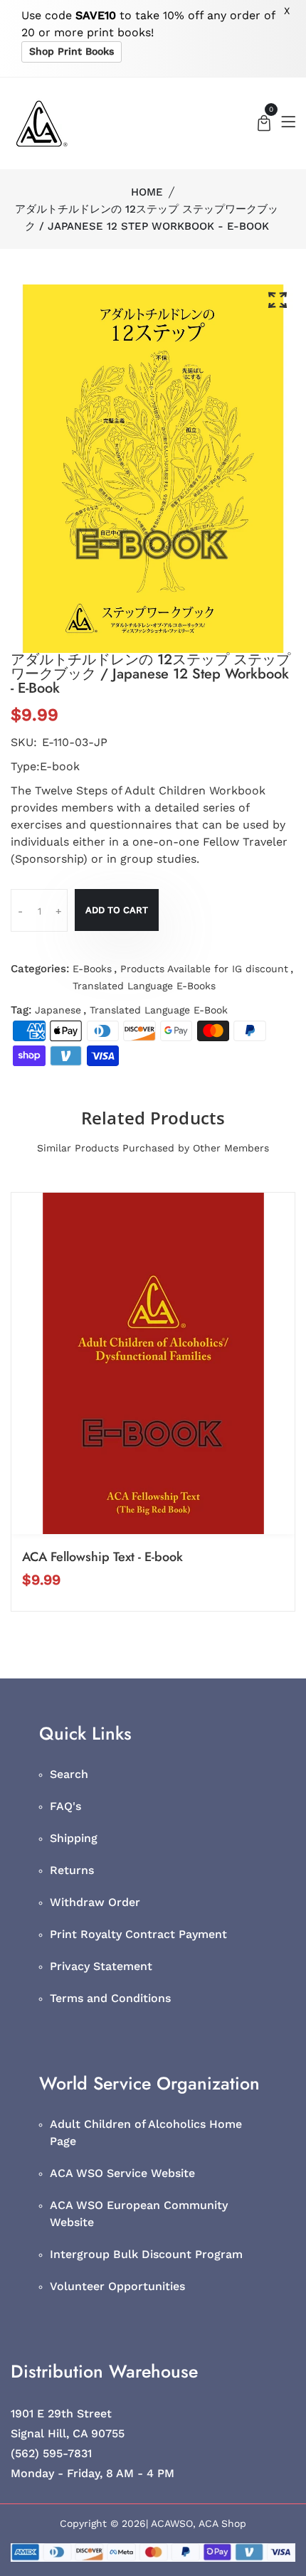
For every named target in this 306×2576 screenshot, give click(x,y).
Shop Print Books (72, 51)
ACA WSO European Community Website (139, 2214)
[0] (264, 125)
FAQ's (65, 1806)
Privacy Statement (101, 1966)
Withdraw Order (95, 1902)
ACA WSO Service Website (122, 2173)
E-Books (92, 969)
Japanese (58, 1010)
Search (69, 1774)
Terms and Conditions (110, 1998)
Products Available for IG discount (204, 969)
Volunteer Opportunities (117, 2286)
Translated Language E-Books (144, 986)
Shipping (74, 1838)
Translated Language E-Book (159, 1010)
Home (147, 192)
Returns (72, 1870)
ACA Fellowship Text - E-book (102, 1557)
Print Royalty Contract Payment (138, 1934)
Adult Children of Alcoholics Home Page (146, 2133)
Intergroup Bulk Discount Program (146, 2254)
